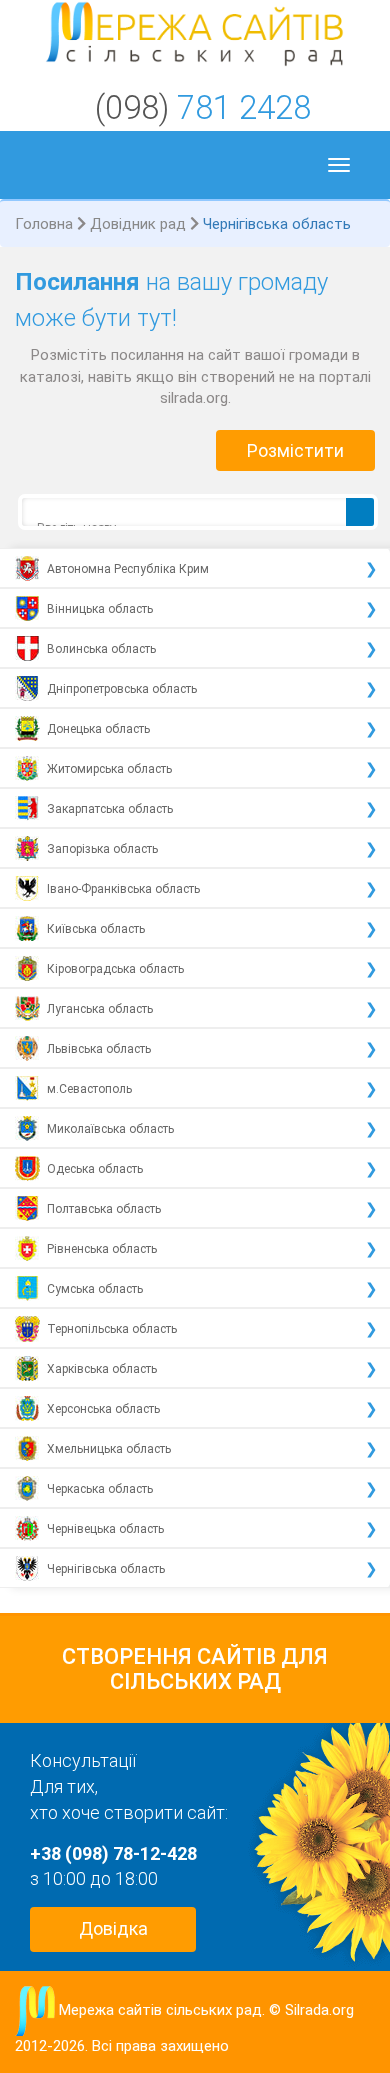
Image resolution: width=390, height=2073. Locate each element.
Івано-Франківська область (123, 889)
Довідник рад (138, 224)
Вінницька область (100, 609)
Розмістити (295, 450)
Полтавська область (104, 1209)
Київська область (96, 929)
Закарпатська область (110, 809)
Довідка (113, 1928)
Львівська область (99, 1049)
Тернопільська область (112, 1329)
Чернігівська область (106, 1569)
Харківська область (102, 1369)
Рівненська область (102, 1249)
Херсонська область (103, 1409)
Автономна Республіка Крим (128, 569)
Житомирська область (109, 769)
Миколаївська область (110, 1129)
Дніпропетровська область (122, 689)
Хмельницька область (109, 1449)
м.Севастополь (89, 1089)
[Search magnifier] (360, 512)
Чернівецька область (105, 1529)
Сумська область (95, 1289)
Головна (44, 224)
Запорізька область (102, 849)
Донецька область (98, 729)
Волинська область (101, 649)
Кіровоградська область (115, 969)
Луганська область (100, 1009)
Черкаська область (100, 1489)
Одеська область (95, 1169)
